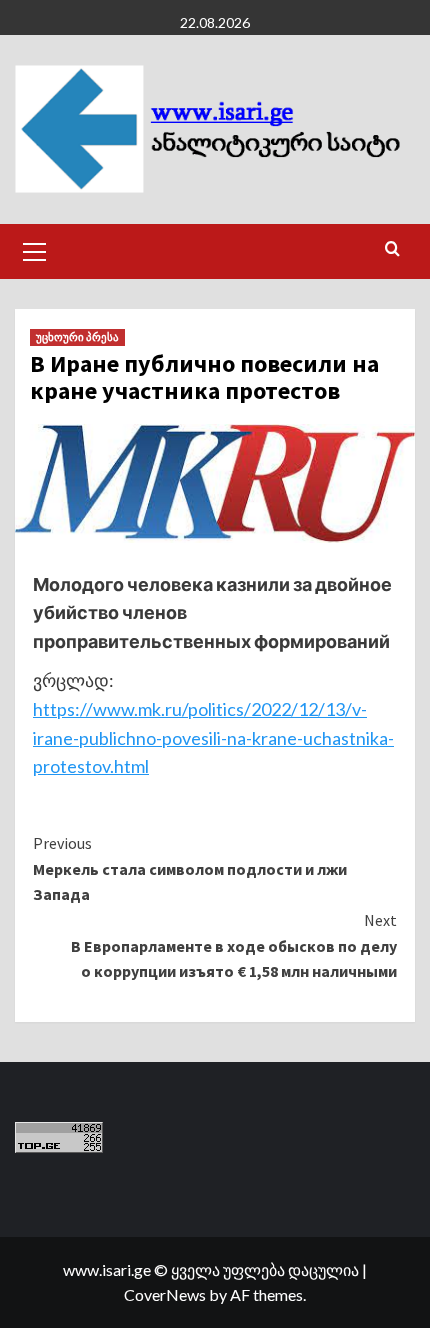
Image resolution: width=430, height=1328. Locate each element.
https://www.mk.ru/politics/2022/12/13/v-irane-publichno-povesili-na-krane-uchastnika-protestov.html (213, 738)
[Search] (392, 249)
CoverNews (165, 1294)
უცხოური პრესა (77, 337)
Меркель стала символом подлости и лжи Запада (190, 868)
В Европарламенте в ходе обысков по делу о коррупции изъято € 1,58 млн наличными (234, 945)
